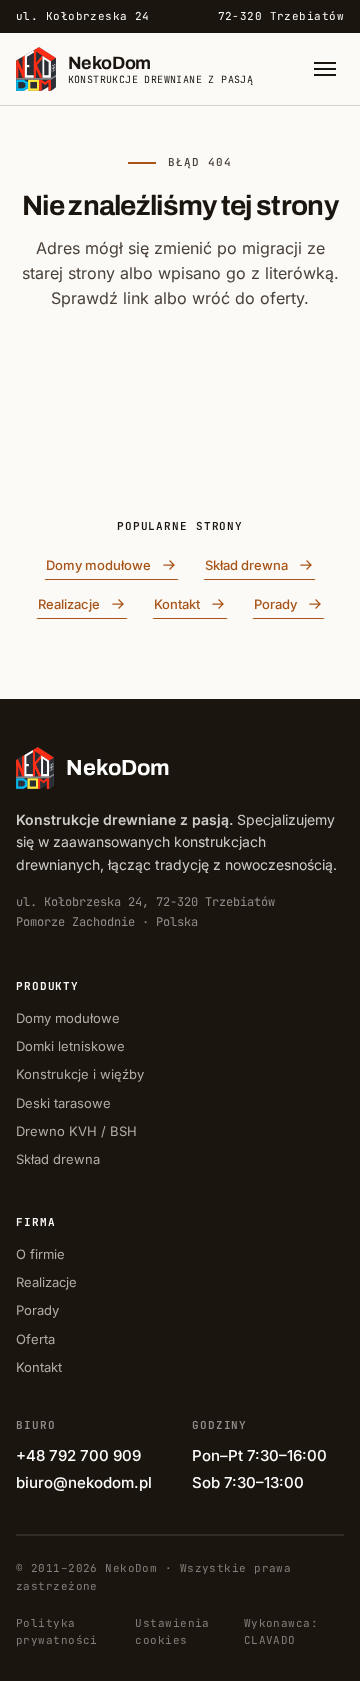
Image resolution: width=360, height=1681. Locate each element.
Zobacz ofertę (180, 451)
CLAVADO (270, 1640)
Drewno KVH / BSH (76, 1131)
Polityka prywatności (57, 1631)
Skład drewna (246, 565)
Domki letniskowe (70, 1046)
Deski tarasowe (63, 1103)
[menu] (325, 69)
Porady (275, 604)
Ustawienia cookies (172, 1631)
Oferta (35, 1339)
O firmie (40, 1254)
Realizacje (69, 604)
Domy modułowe (98, 565)
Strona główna (167, 380)
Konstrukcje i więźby (80, 1074)
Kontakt (177, 604)
